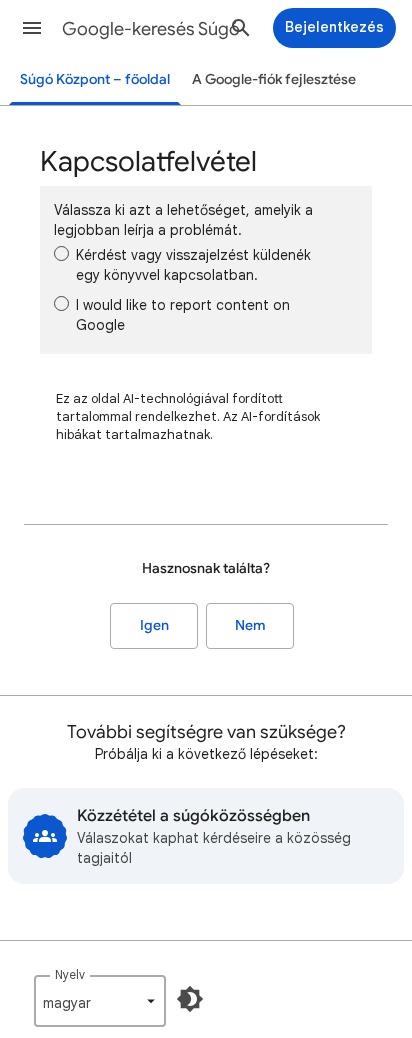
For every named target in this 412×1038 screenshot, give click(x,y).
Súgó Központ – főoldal (95, 79)
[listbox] (100, 1001)
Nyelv (70, 974)
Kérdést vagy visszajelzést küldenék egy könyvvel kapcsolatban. (193, 265)
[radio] (61, 253)
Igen (154, 625)
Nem (250, 625)
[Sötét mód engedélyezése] (190, 999)
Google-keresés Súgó (151, 29)
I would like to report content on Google (183, 315)
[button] (32, 28)
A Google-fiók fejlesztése (274, 79)
